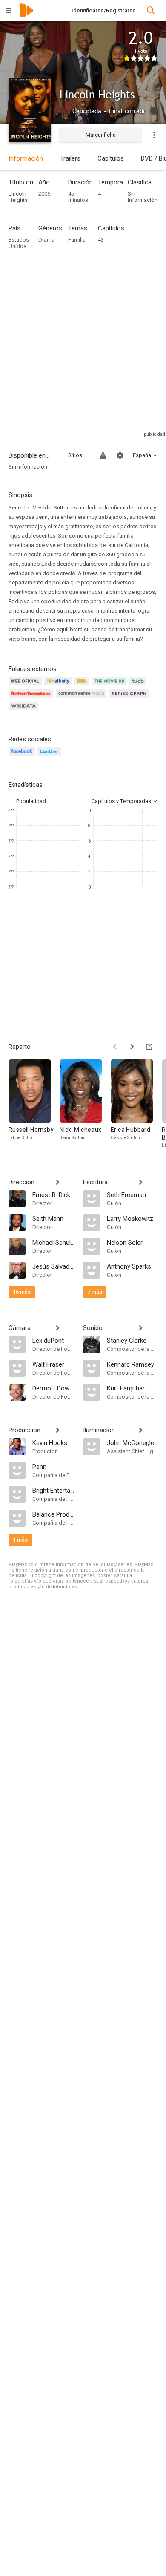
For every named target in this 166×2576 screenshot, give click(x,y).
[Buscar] (151, 11)
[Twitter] (51, 756)
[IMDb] (83, 686)
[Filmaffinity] (59, 686)
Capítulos (111, 158)
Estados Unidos (19, 243)
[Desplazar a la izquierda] (115, 1047)
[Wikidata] (25, 711)
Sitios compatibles (79, 455)
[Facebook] (23, 756)
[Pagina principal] (26, 16)
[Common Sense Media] (82, 698)
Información (26, 158)
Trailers (70, 158)
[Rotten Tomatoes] (32, 698)
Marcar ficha (101, 135)
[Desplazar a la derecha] (132, 1047)
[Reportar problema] (103, 455)
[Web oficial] (26, 686)
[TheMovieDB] (111, 686)
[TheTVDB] (139, 686)
